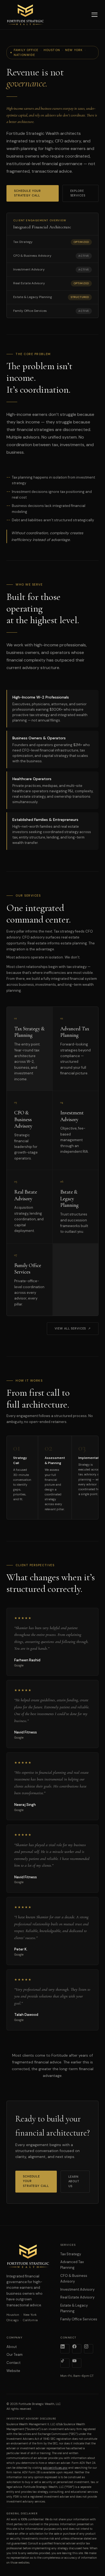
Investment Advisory (77, 2289)
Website (13, 2371)
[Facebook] (77, 2349)
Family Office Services (79, 2319)
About (12, 2347)
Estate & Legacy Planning (74, 2308)
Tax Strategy (71, 2254)
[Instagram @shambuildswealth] (89, 2349)
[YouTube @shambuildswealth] (77, 2363)
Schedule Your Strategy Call (27, 193)
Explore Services (78, 193)
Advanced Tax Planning (72, 2265)
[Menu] (94, 15)
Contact (13, 2363)
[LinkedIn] (65, 2349)
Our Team (15, 2355)
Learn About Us (74, 2181)
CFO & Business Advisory (74, 2278)
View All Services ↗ (73, 1328)
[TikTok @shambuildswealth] (65, 2363)
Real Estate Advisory (77, 2297)
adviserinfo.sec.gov (55, 2468)
